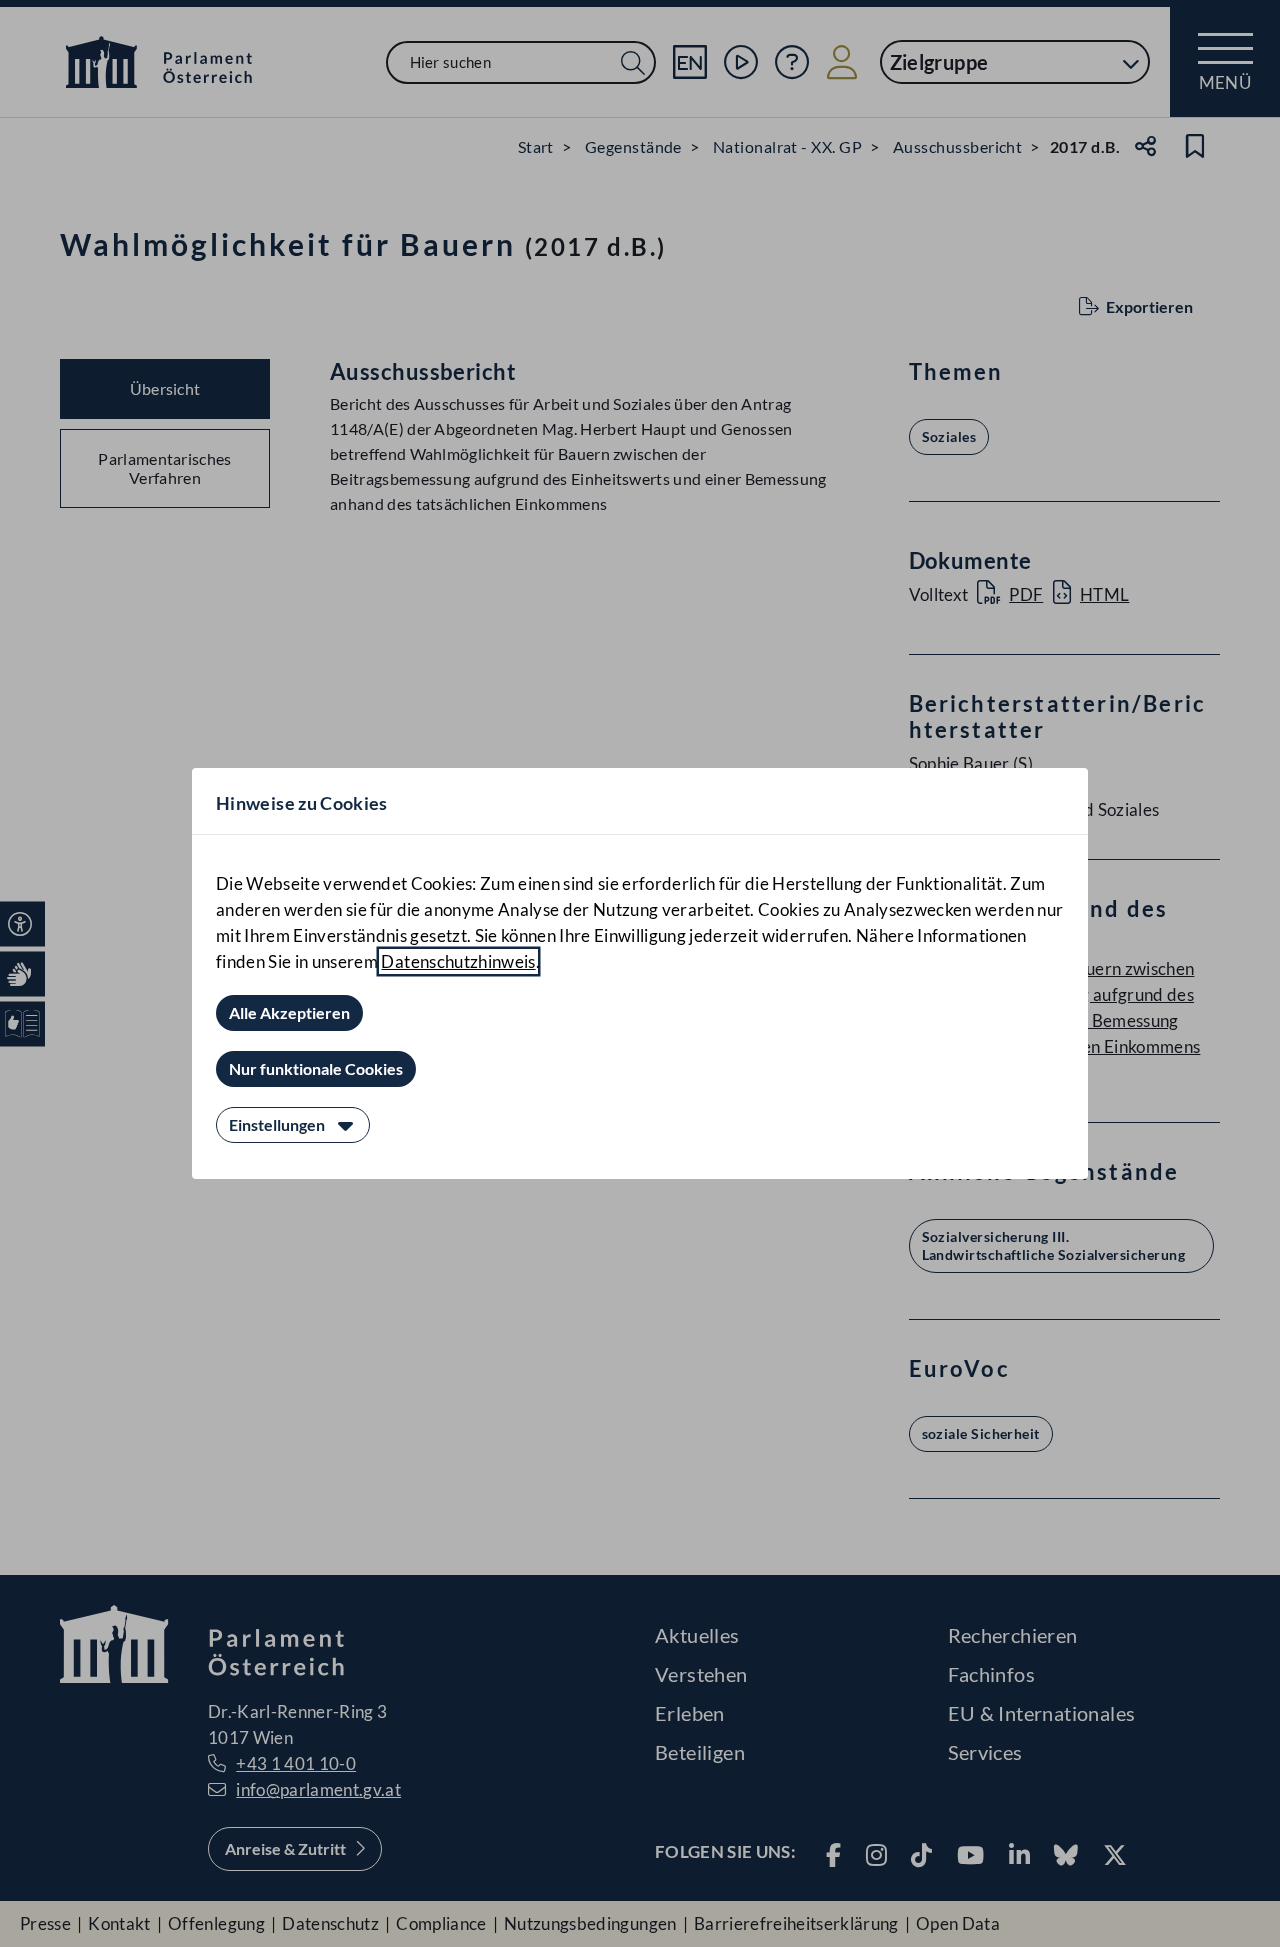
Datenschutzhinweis (458, 961)
